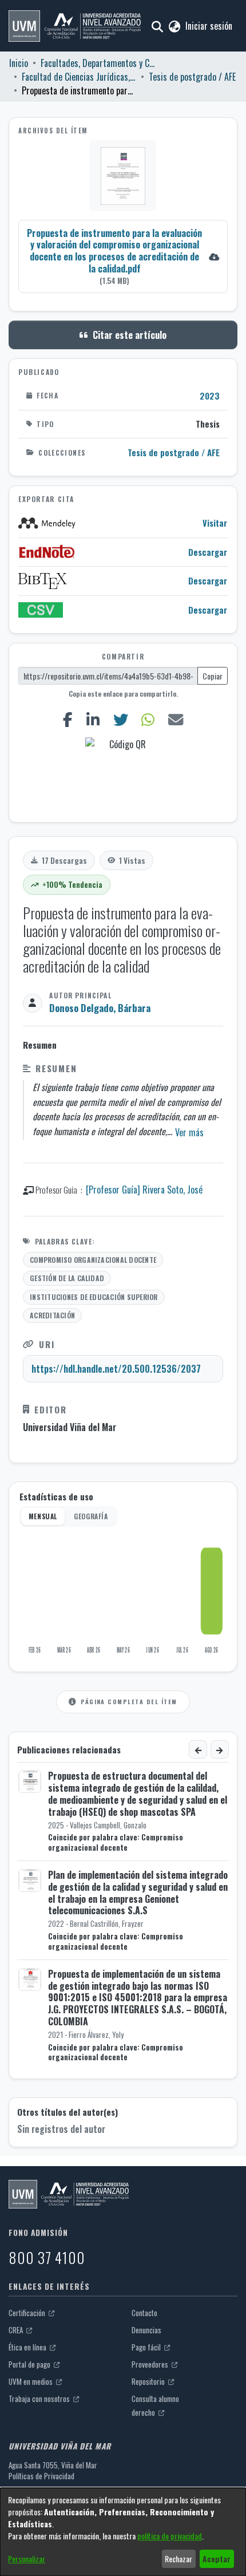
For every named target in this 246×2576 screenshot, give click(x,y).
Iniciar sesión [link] (209, 26)
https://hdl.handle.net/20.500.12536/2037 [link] (116, 1369)
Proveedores (151, 2364)
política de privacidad (170, 2536)
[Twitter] (120, 719)
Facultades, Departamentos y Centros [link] (98, 63)
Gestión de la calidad (67, 1278)
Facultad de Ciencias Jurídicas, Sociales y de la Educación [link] (79, 77)
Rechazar (178, 2559)
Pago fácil (147, 2347)
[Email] (176, 719)
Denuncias (146, 2330)
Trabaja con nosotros (40, 2399)
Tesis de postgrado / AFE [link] (192, 77)
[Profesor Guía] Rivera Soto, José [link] (144, 1190)
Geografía (91, 1516)
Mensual (43, 1516)
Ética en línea (28, 2347)
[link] (123, 256)
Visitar (215, 523)
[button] (75, 26)
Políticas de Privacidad (41, 2476)
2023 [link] (210, 396)
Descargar (208, 552)
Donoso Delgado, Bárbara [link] (100, 1008)
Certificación (28, 2313)
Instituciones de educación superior (94, 1297)
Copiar (213, 676)
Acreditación (52, 1315)
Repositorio (149, 2381)
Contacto (144, 2313)
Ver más (189, 1132)
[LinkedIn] (93, 719)
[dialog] (123, 2532)
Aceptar (217, 2559)
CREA (17, 2330)
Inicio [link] (19, 63)
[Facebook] (68, 719)
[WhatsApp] (148, 719)
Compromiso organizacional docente (93, 1260)
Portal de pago (30, 2364)
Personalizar (27, 2559)
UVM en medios (31, 2381)
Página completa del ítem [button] (129, 1701)
